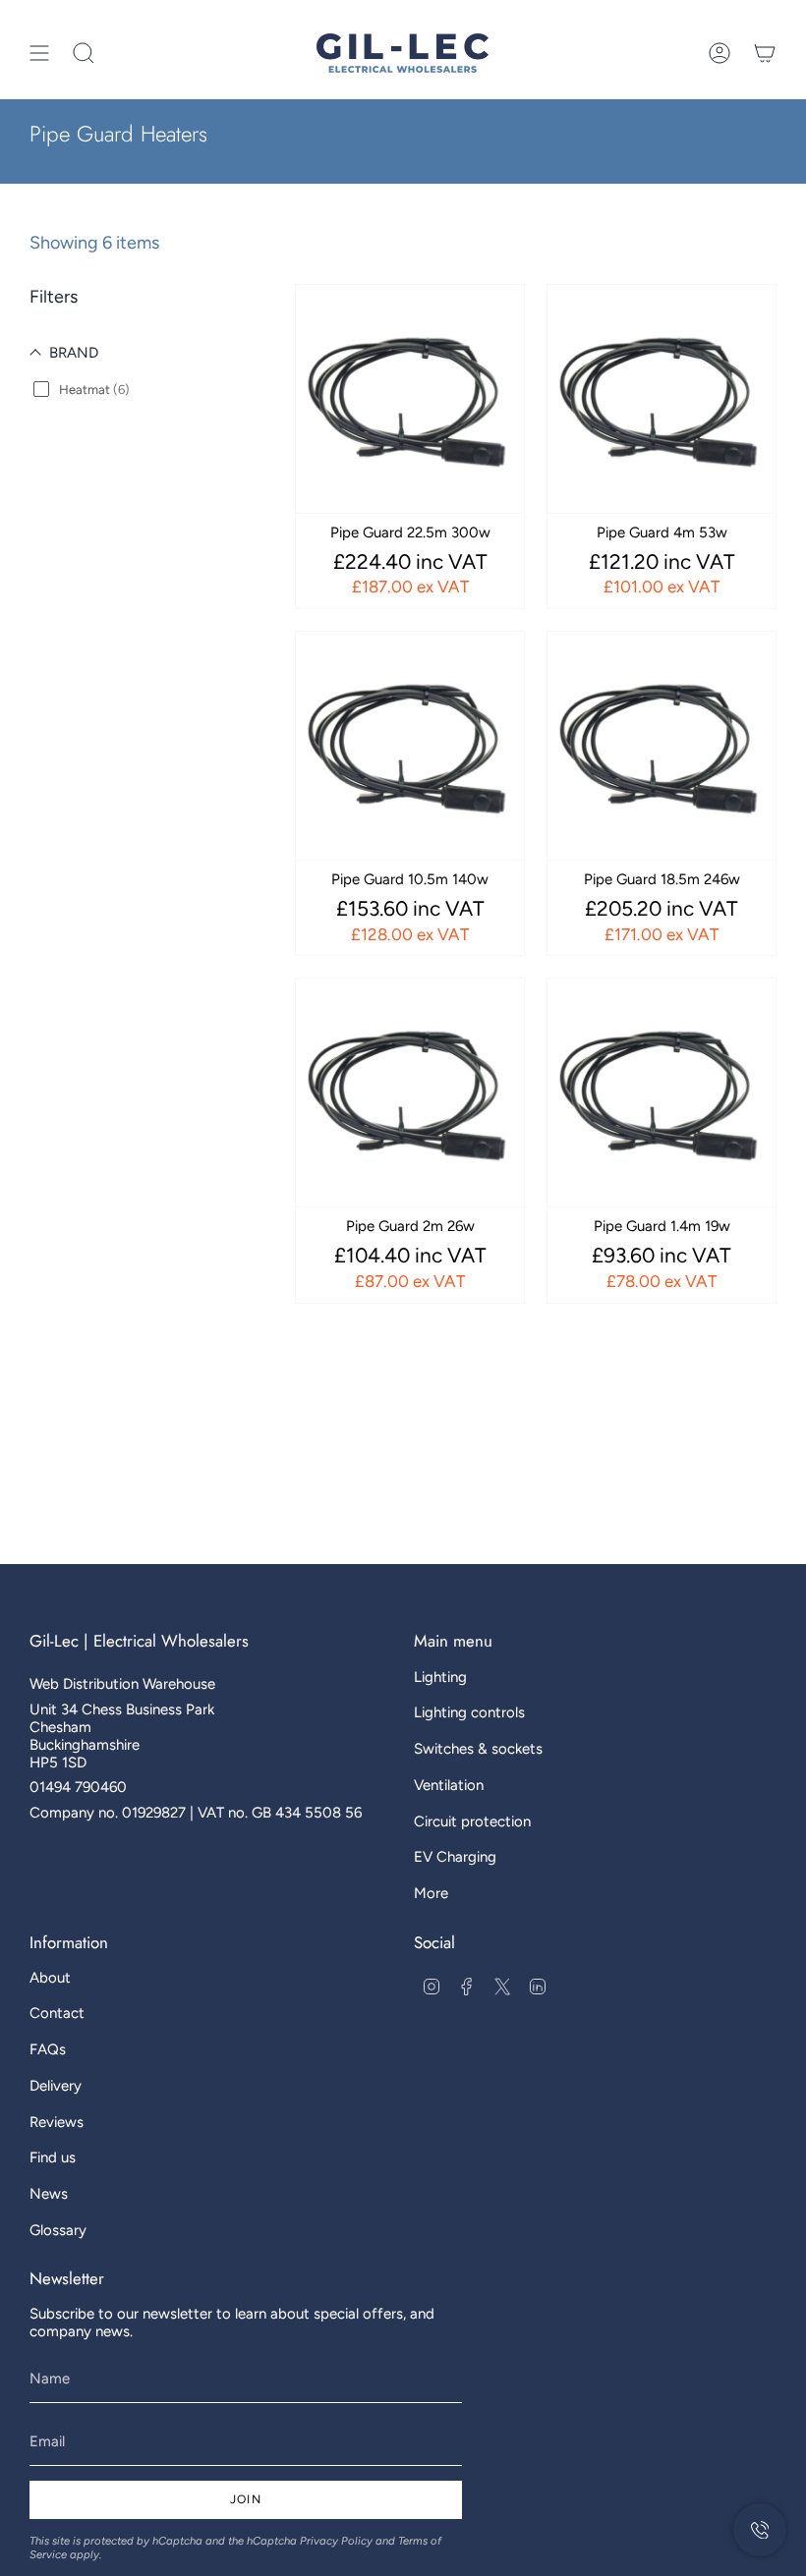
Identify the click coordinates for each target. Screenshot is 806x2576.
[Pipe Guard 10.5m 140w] (410, 746)
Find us (53, 2157)
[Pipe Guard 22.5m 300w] (410, 399)
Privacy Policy (336, 2541)
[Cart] (765, 53)
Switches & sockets (478, 1749)
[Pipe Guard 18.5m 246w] (662, 746)
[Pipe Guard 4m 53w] (662, 399)
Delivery (56, 2086)
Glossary (58, 2230)
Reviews (57, 2122)
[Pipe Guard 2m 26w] (410, 1092)
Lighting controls (469, 1712)
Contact (57, 2013)
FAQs (48, 2049)
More (431, 1893)
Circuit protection (472, 1821)
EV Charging (455, 1857)
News (49, 2194)
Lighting (440, 1677)
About (50, 1978)
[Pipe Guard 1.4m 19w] (662, 1092)
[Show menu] (39, 53)
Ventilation (449, 1785)
